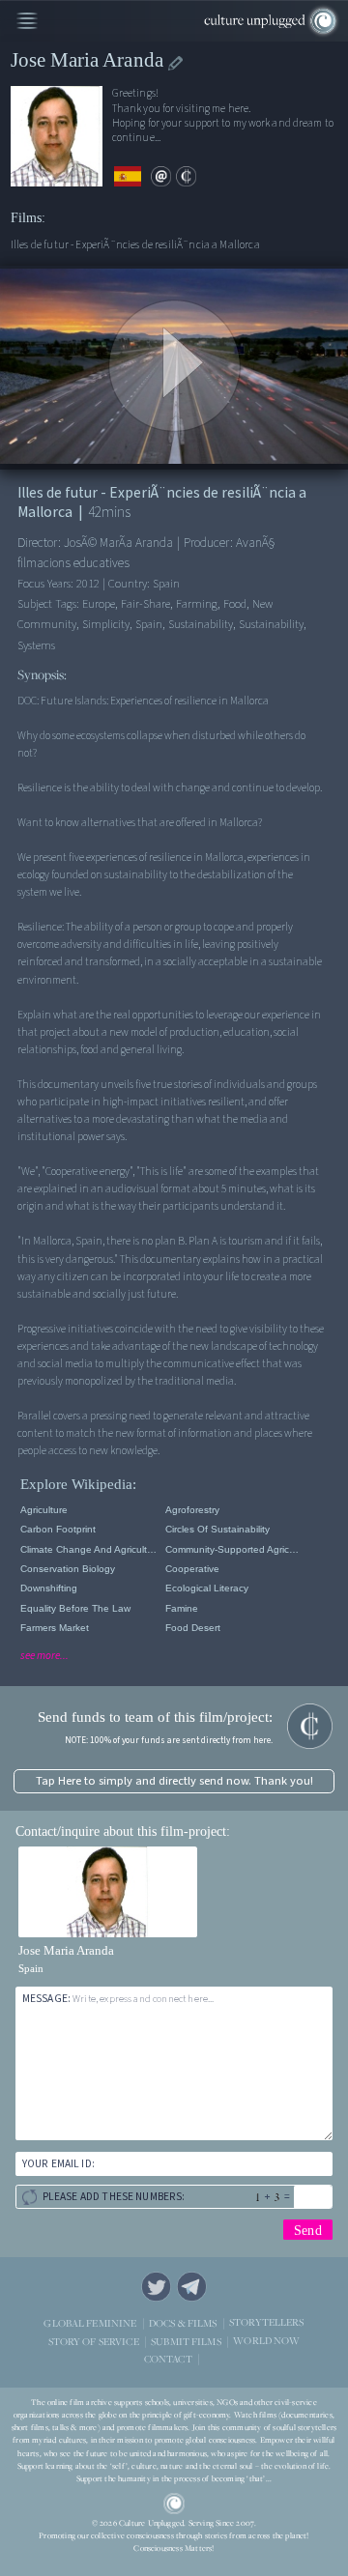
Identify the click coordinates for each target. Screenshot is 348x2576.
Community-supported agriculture (234, 1549)
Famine (182, 1608)
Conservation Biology (68, 1569)
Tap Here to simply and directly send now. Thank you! (174, 1781)
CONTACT (168, 2358)
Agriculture (44, 1510)
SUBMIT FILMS (186, 2341)
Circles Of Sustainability (217, 1529)
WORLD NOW (266, 2341)
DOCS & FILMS (183, 2322)
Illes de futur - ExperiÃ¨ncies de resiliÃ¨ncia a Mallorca (135, 245)
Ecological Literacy (207, 1588)
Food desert (193, 1628)
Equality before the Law (75, 1608)
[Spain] (128, 177)
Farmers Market (55, 1628)
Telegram (192, 2287)
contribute (186, 176)
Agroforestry (192, 1510)
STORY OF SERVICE (94, 2341)
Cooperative (192, 1569)
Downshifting (49, 1588)
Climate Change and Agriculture (89, 1549)
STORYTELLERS (267, 2322)
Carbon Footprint (58, 1529)
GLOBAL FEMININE (90, 2322)
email (161, 176)
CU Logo (174, 2504)
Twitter (156, 2287)
